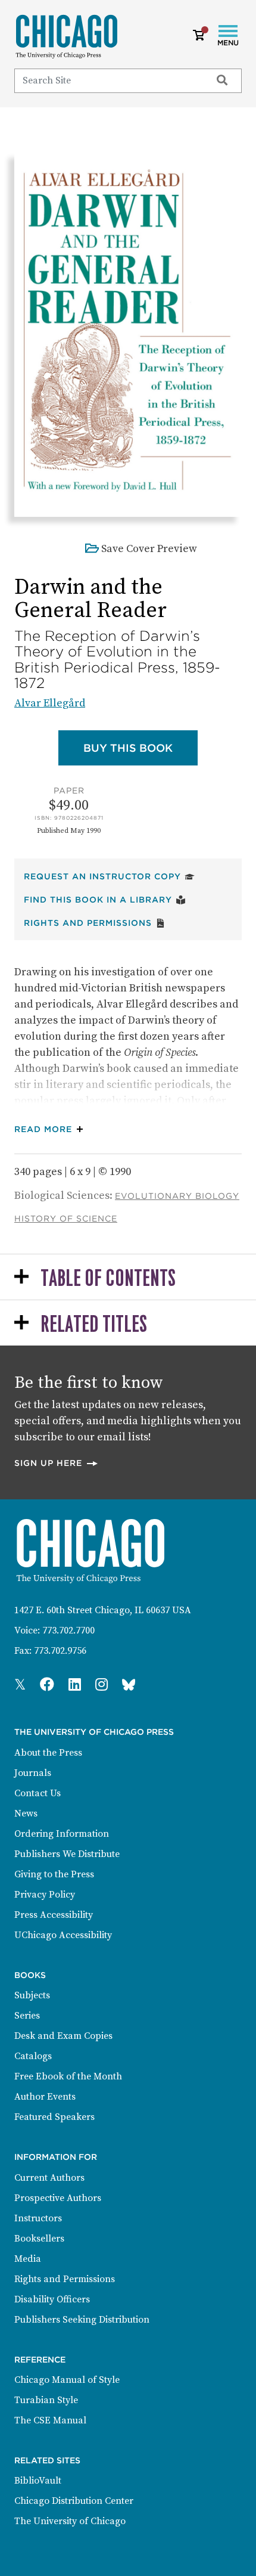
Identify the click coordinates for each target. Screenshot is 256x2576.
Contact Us (38, 1793)
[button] (51, 1129)
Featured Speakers (54, 2117)
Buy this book (141, 748)
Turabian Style (46, 2400)
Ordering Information (62, 1834)
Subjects (32, 1995)
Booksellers (39, 2239)
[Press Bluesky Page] (129, 1685)
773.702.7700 (68, 1630)
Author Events (45, 2097)
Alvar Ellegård (50, 703)
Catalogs (33, 2056)
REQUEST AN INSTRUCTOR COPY (109, 876)
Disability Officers (52, 2299)
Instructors (38, 2218)
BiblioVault (38, 2481)
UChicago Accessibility (63, 1935)
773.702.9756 (60, 1651)
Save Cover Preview (149, 549)
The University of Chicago (70, 2521)
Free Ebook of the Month (68, 2076)
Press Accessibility (54, 1915)
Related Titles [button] (94, 1325)
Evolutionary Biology (177, 1196)
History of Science (66, 1219)
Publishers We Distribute (67, 1854)
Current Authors (49, 2178)
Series (27, 2016)
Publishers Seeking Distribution (82, 2320)
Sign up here (57, 1463)
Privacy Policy (45, 1895)
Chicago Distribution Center (74, 2501)
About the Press (48, 1753)
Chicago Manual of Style (67, 2380)
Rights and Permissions (95, 923)
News (26, 1814)
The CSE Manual (50, 2420)
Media (28, 2259)
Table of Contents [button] (108, 1279)
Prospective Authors (58, 2198)
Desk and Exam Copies (63, 2036)
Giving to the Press (54, 1874)
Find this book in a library (105, 899)
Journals (33, 1773)
